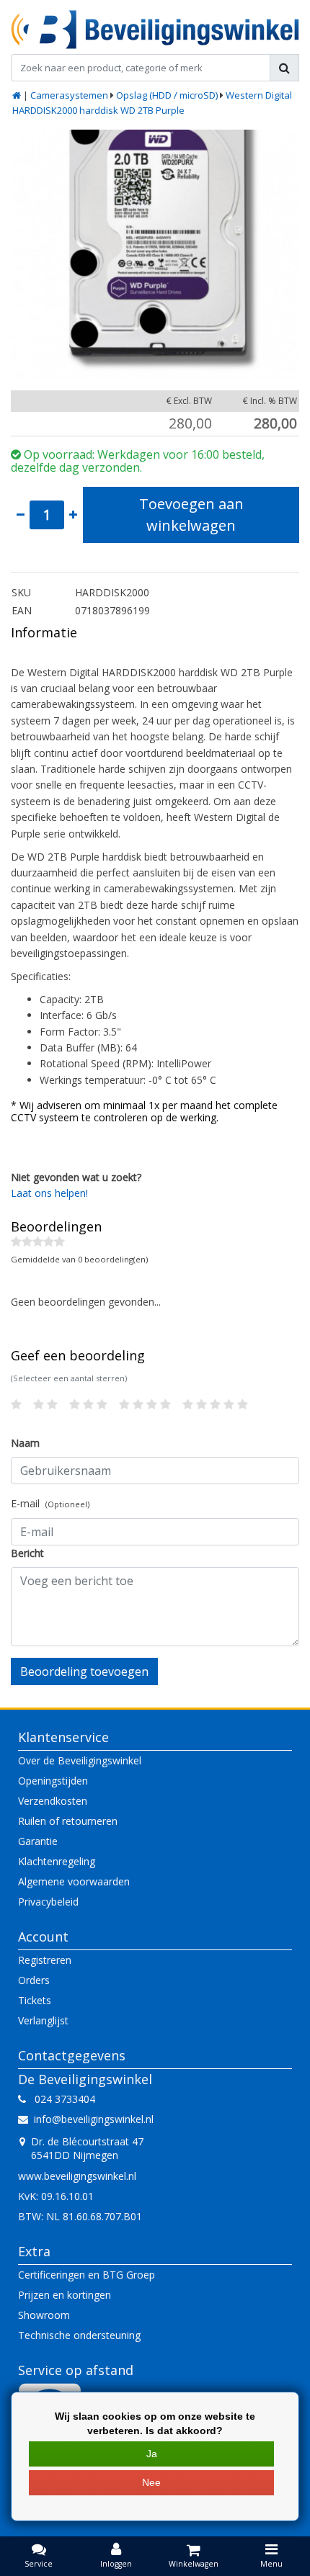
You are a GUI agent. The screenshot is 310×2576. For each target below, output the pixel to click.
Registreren (45, 1960)
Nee (151, 2482)
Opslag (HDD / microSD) (167, 95)
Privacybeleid (48, 1902)
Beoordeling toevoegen (84, 1671)
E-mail (50, 1503)
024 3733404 (61, 2099)
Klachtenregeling (57, 1861)
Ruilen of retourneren (68, 1821)
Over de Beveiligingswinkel (80, 1760)
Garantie (38, 1841)
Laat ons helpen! (49, 1193)
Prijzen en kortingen (65, 2295)
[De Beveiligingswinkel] (155, 30)
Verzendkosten (53, 1801)
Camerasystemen (69, 95)
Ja (152, 2454)
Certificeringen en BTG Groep (87, 2275)
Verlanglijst (43, 2020)
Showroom (44, 2315)
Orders (34, 1980)
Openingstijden (53, 1781)
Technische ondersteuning (79, 2335)
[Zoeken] (284, 68)
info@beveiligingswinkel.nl (94, 2119)
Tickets (35, 2000)
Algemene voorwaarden (74, 1881)
